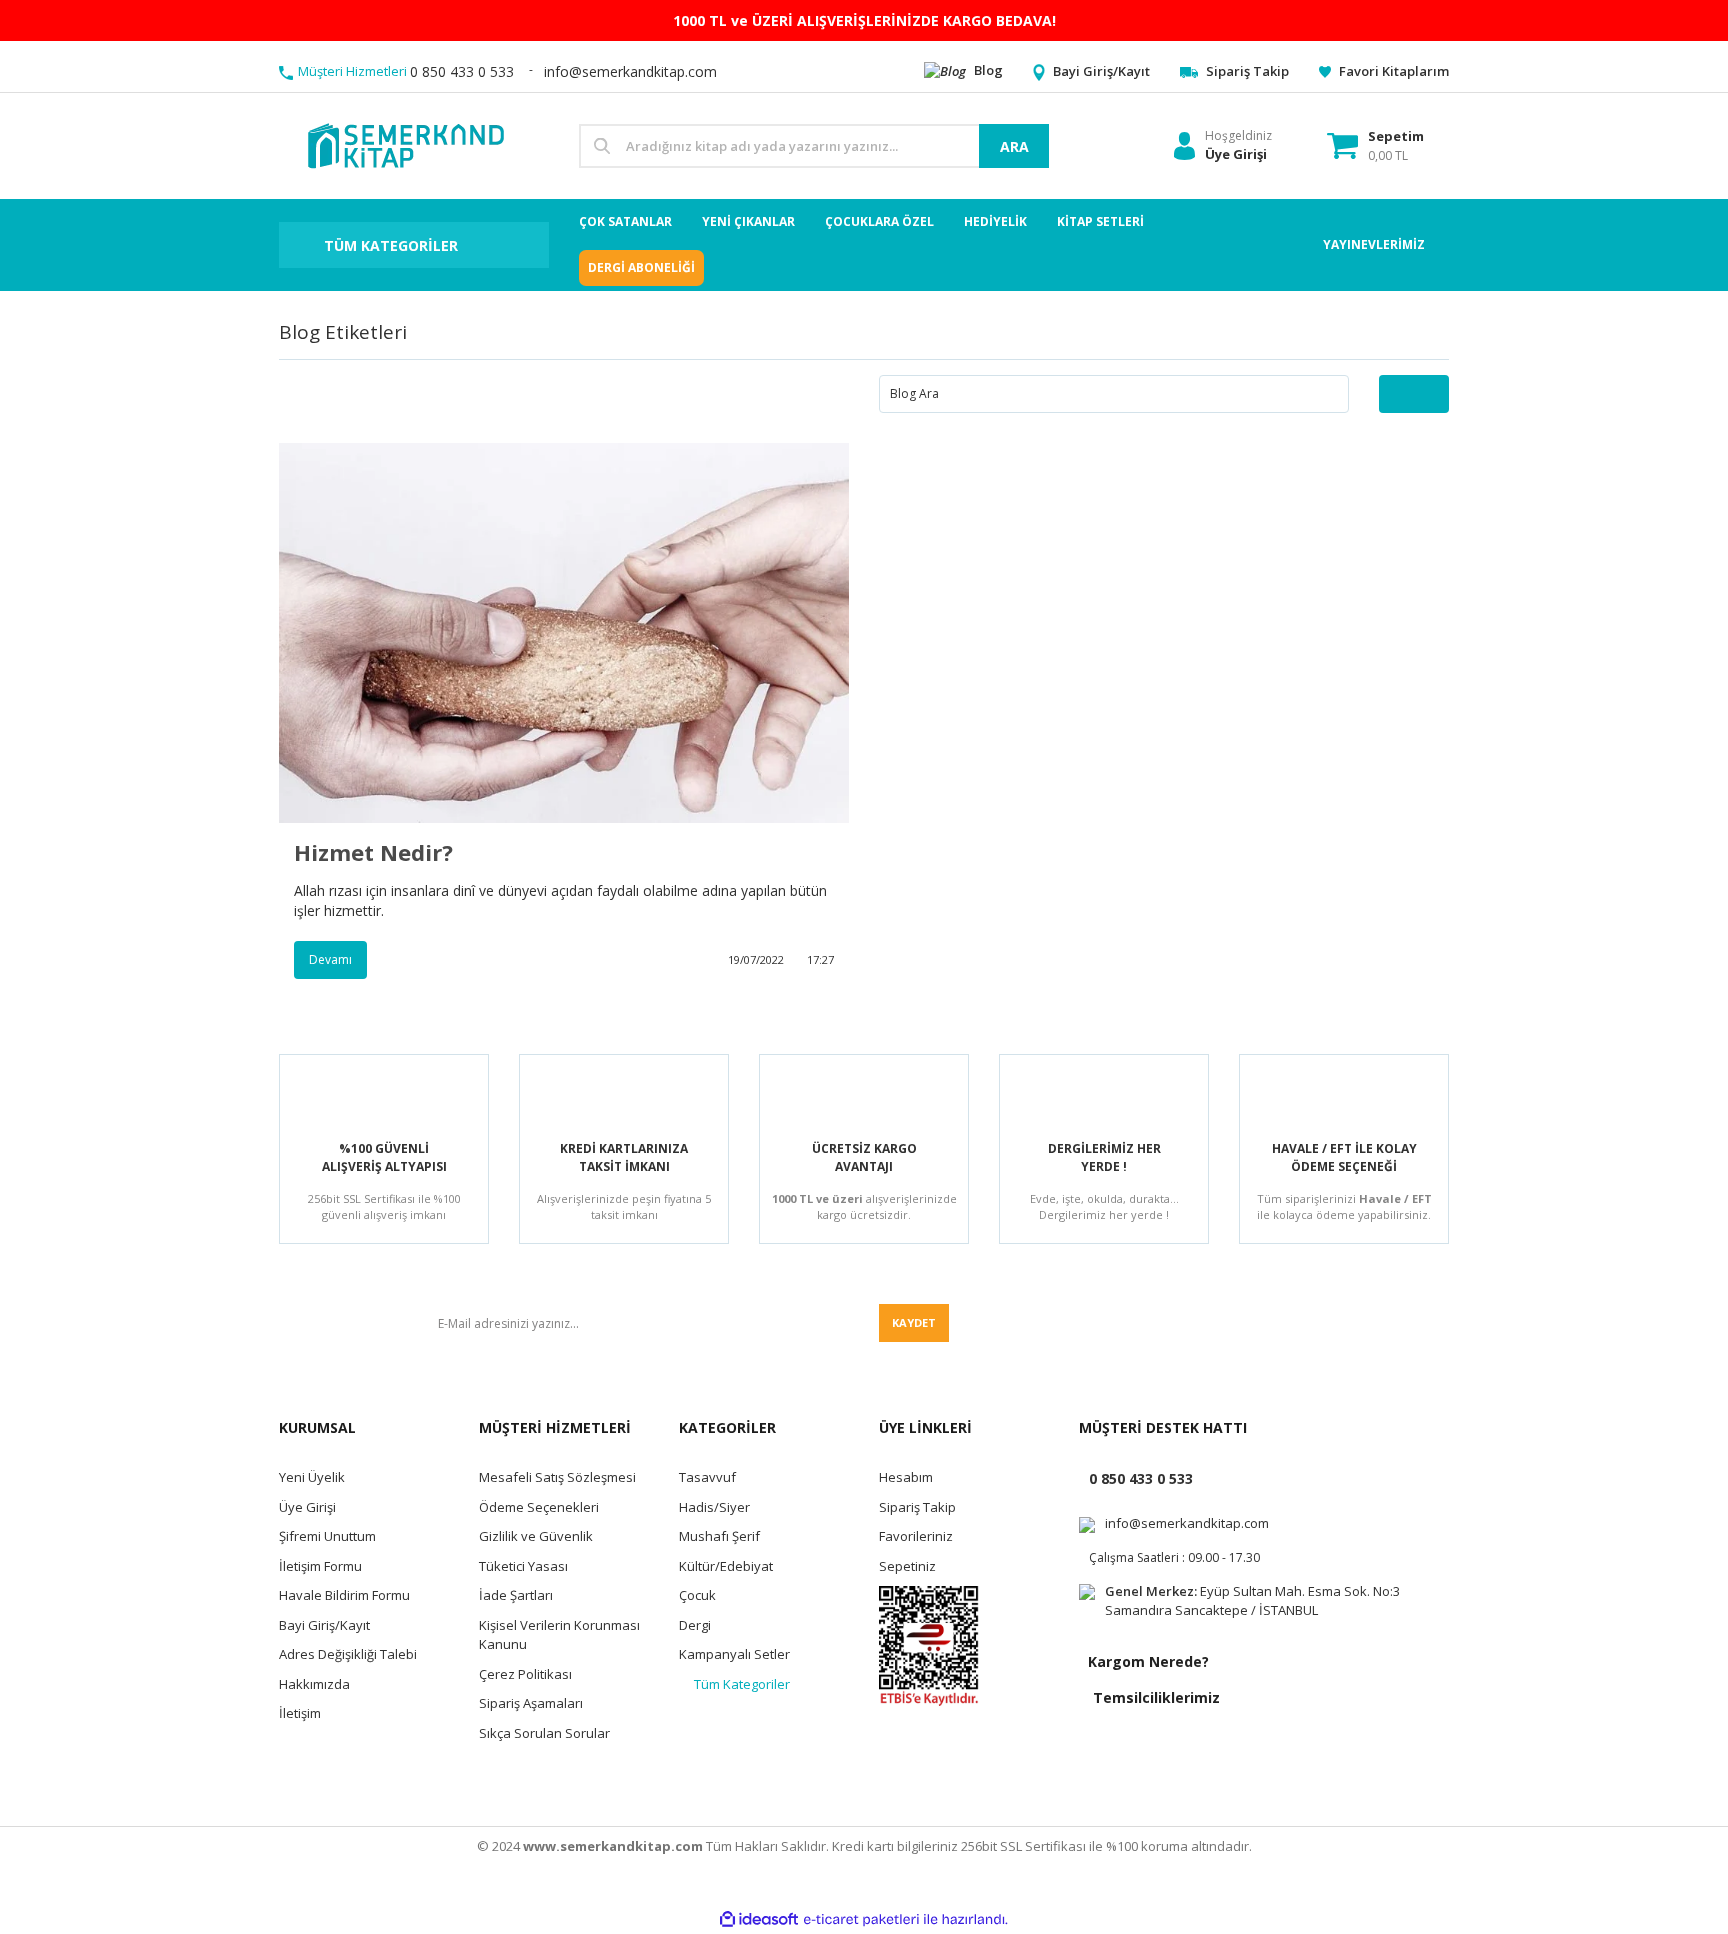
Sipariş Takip (917, 1507)
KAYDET (914, 1322)
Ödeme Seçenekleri (539, 1507)
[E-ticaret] (861, 1920)
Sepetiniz (907, 1566)
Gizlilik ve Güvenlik (536, 1536)
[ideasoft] (759, 1919)
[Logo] (404, 144)
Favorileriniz (916, 1536)
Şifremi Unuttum (327, 1536)
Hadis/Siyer (714, 1507)
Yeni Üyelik (312, 1477)
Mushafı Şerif (719, 1536)
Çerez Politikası (525, 1674)
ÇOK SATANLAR (625, 221)
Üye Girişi (307, 1507)
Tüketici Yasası (523, 1566)
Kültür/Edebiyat (726, 1566)
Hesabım (906, 1477)
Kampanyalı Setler (734, 1654)
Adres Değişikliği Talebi (348, 1654)
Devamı (330, 959)
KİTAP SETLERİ (1100, 221)
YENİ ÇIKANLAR (748, 221)
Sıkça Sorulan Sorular (544, 1733)
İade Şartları (516, 1595)
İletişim (300, 1713)
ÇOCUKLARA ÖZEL (879, 221)
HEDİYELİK (995, 221)
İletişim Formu (320, 1566)
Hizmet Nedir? (373, 852)
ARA (1014, 146)
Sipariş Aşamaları (531, 1703)
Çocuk (697, 1595)
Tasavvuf (707, 1477)
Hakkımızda (314, 1684)
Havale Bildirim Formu (344, 1595)
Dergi (695, 1625)
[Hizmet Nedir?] (564, 633)
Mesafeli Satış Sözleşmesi (557, 1477)
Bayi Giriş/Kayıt (324, 1625)
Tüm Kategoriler (742, 1684)
